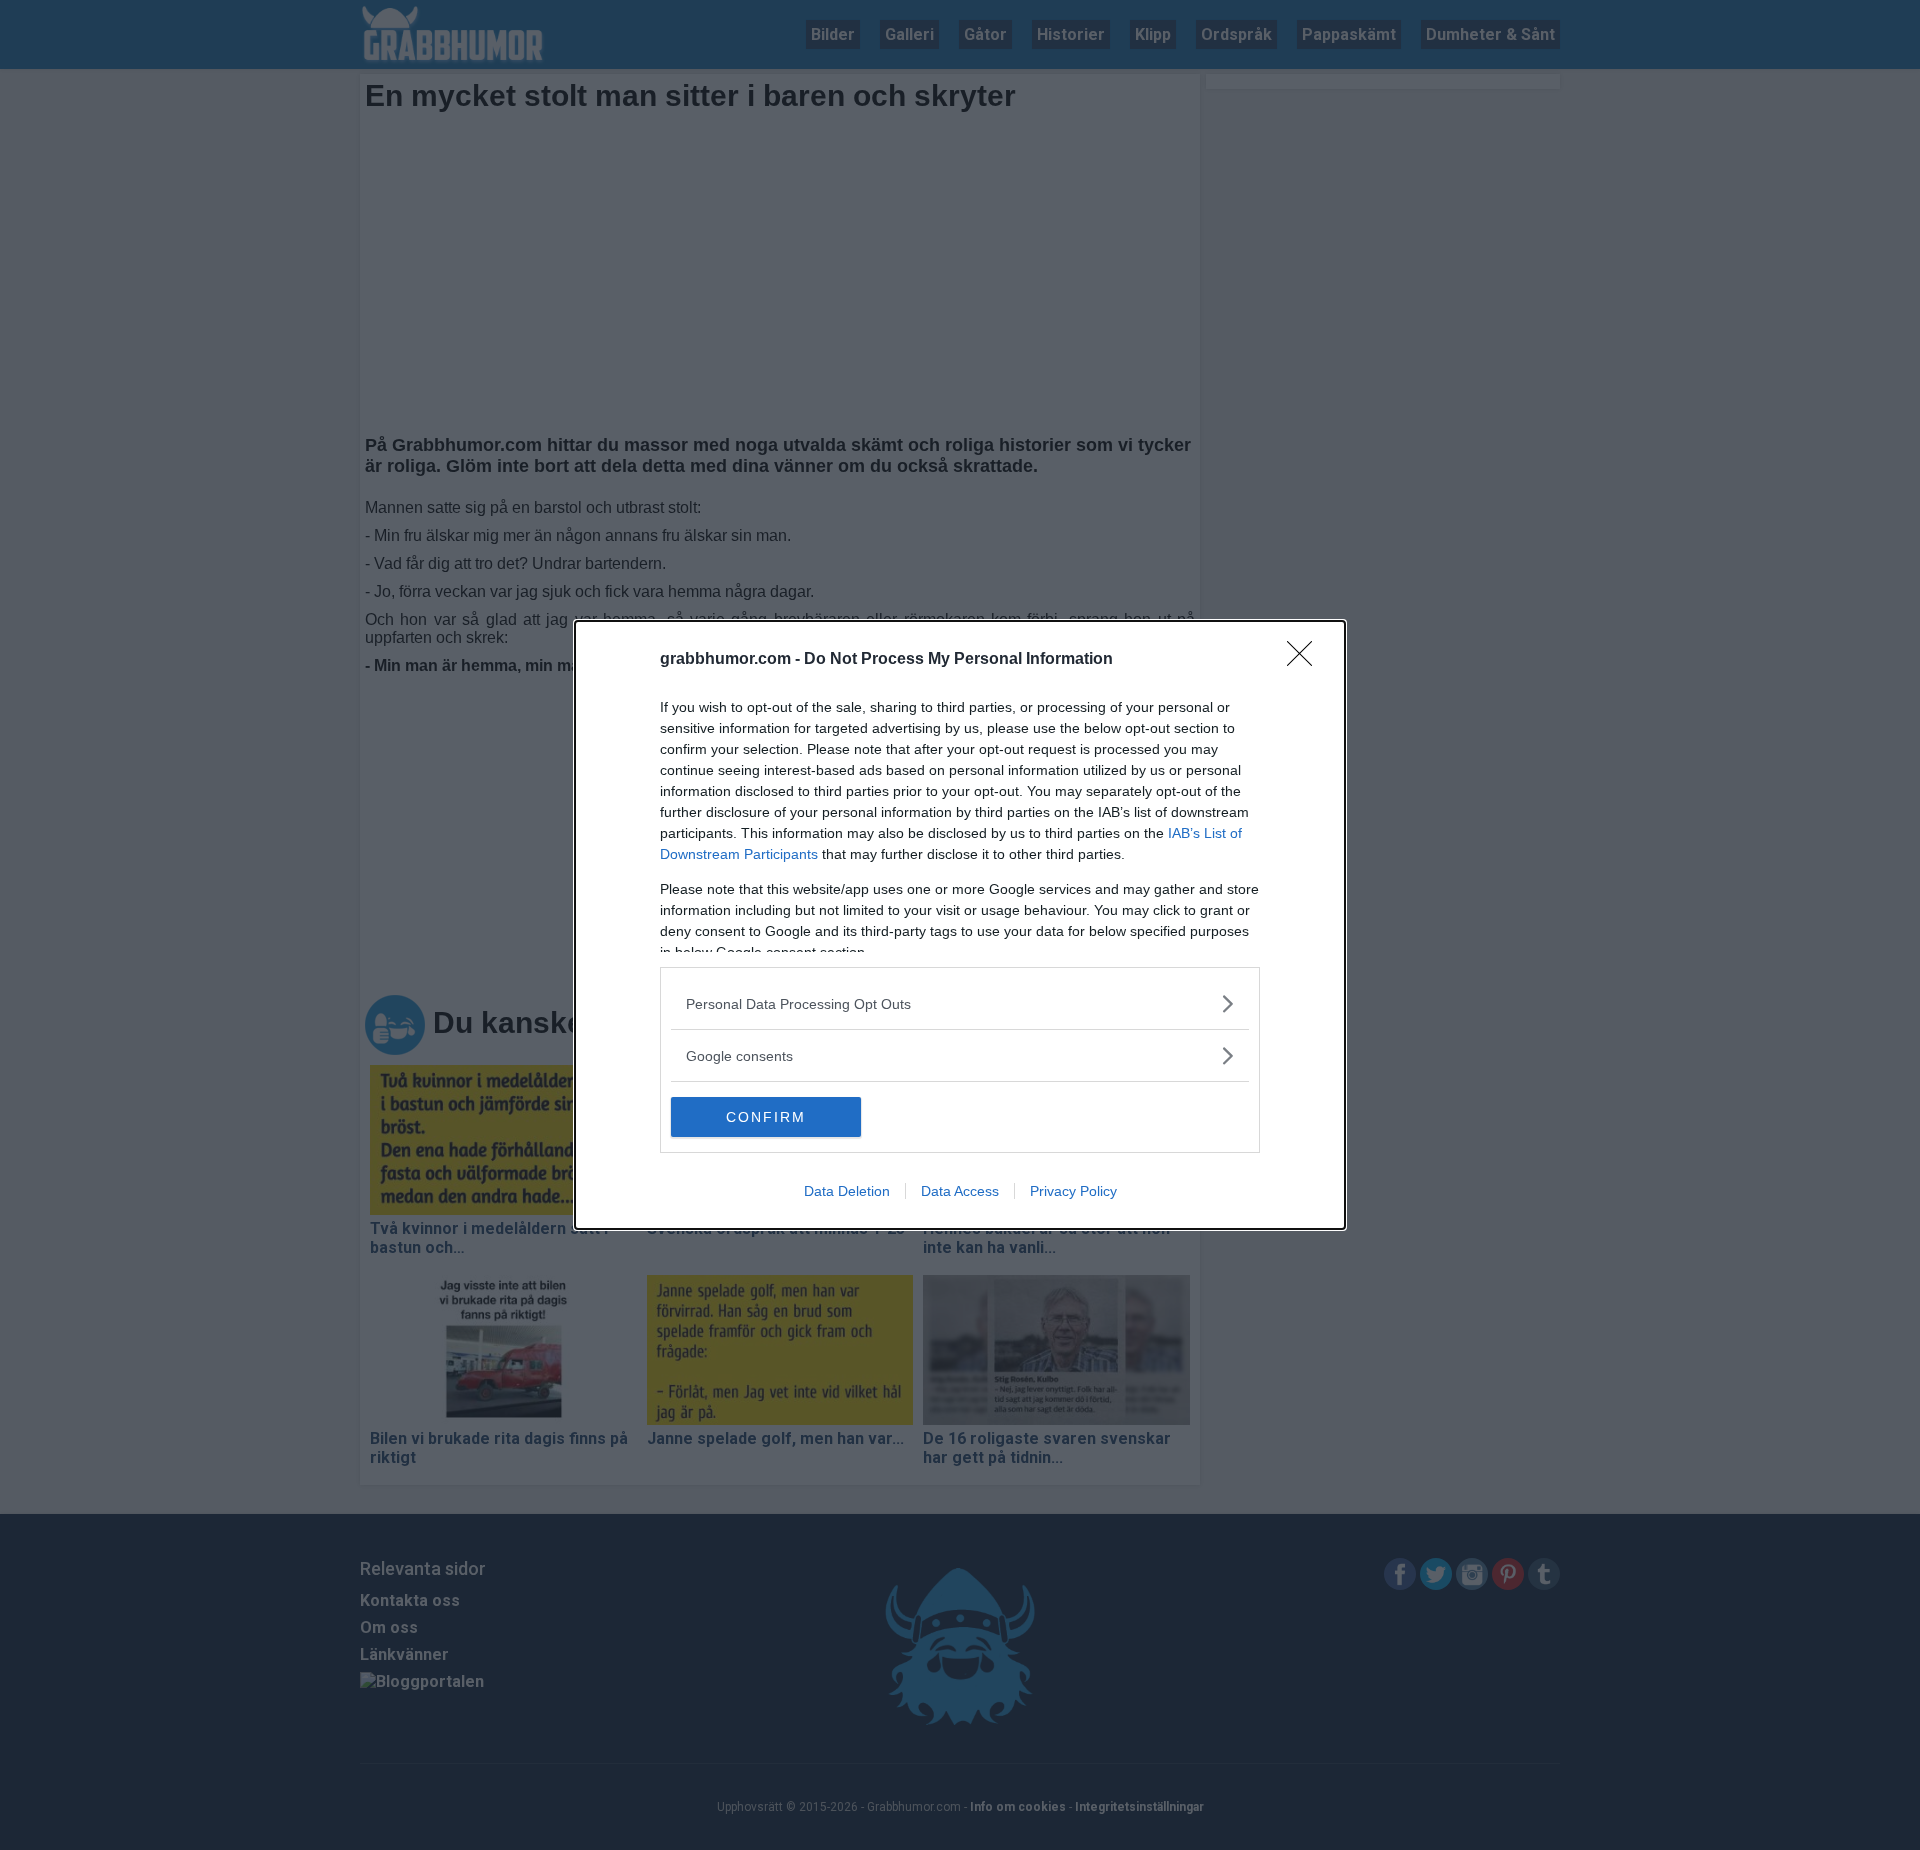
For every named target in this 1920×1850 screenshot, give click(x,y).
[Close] (1306, 660)
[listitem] (960, 1003)
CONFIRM (766, 1117)
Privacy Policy (1073, 1191)
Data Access (960, 1191)
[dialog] (960, 925)
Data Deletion (847, 1191)
